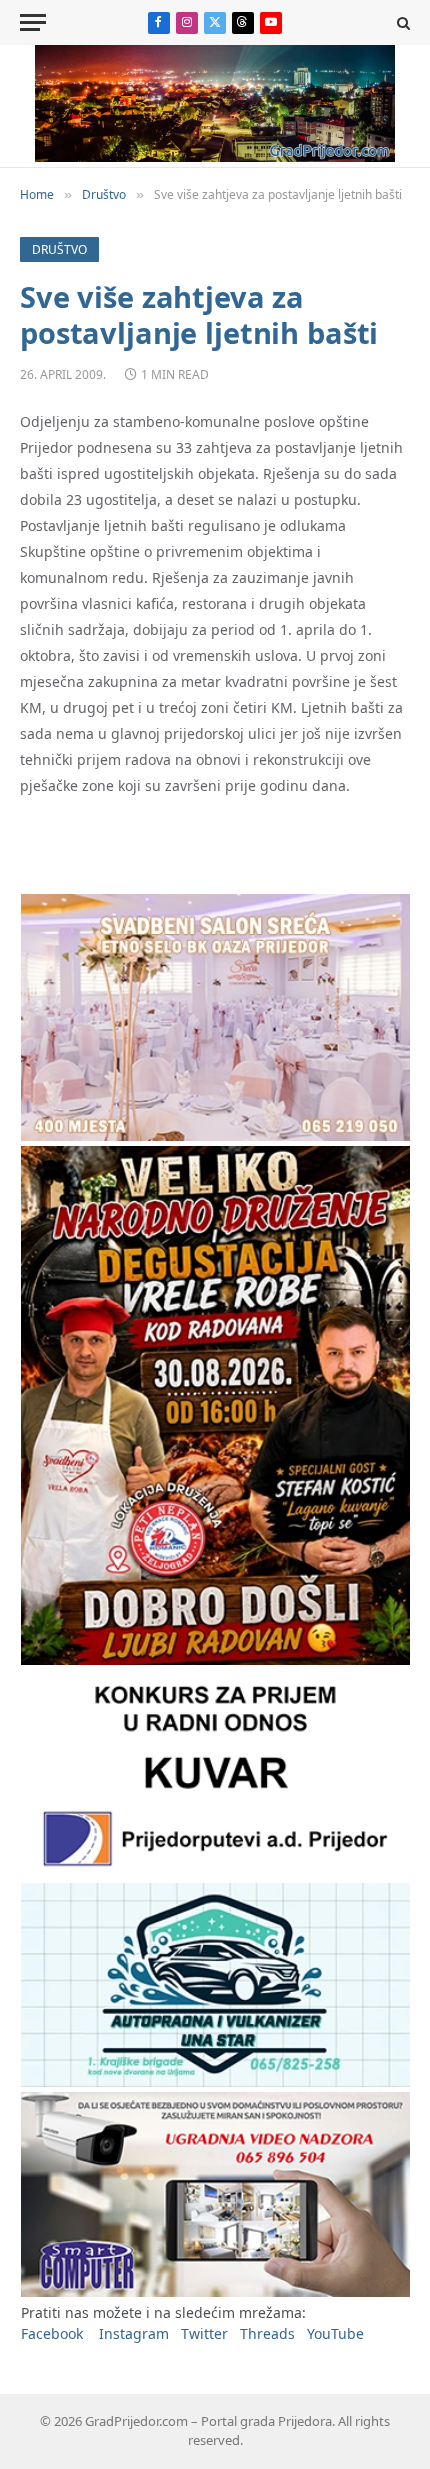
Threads (267, 2333)
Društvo (59, 249)
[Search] (401, 22)
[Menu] (33, 22)
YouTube (335, 2333)
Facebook (52, 2333)
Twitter (204, 2333)
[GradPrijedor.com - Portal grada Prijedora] (215, 156)
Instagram (134, 2333)
